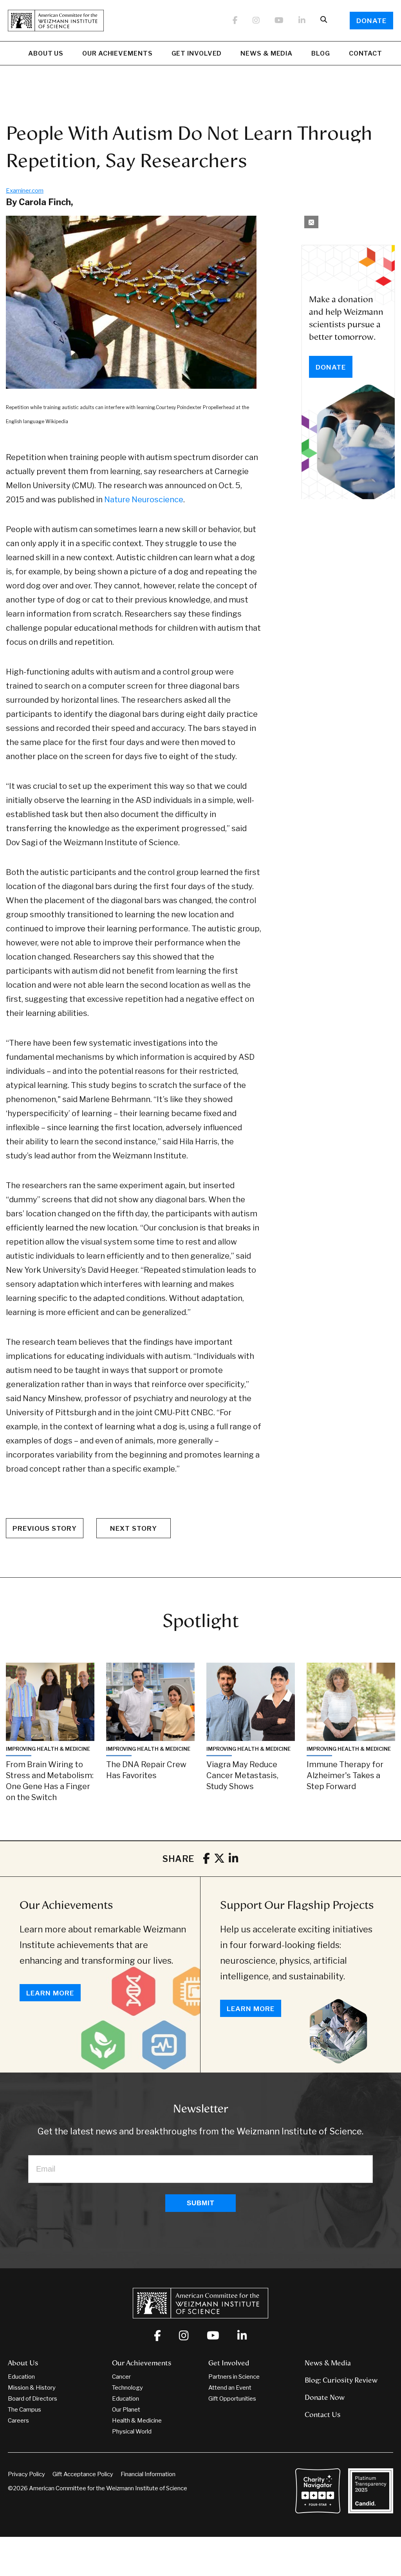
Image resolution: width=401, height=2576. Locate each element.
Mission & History (32, 2388)
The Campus (24, 2410)
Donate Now (325, 2397)
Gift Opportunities (232, 2399)
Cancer (121, 2377)
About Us (46, 53)
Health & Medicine (137, 2421)
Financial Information (148, 2474)
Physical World (132, 2432)
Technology (127, 2388)
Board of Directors (33, 2399)
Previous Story (45, 1528)
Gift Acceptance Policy (83, 2474)
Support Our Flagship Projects (297, 1905)
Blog (321, 53)
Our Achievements (117, 53)
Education (21, 2377)
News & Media (266, 53)
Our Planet (126, 2410)
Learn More (50, 1993)
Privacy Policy (26, 2474)
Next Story (134, 1528)
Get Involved (197, 53)
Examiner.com (25, 191)
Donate (371, 21)
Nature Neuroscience (144, 500)
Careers (18, 2421)
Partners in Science (234, 2377)
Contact (366, 53)
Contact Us (323, 2415)
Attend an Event (230, 2388)
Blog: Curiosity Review (341, 2380)
